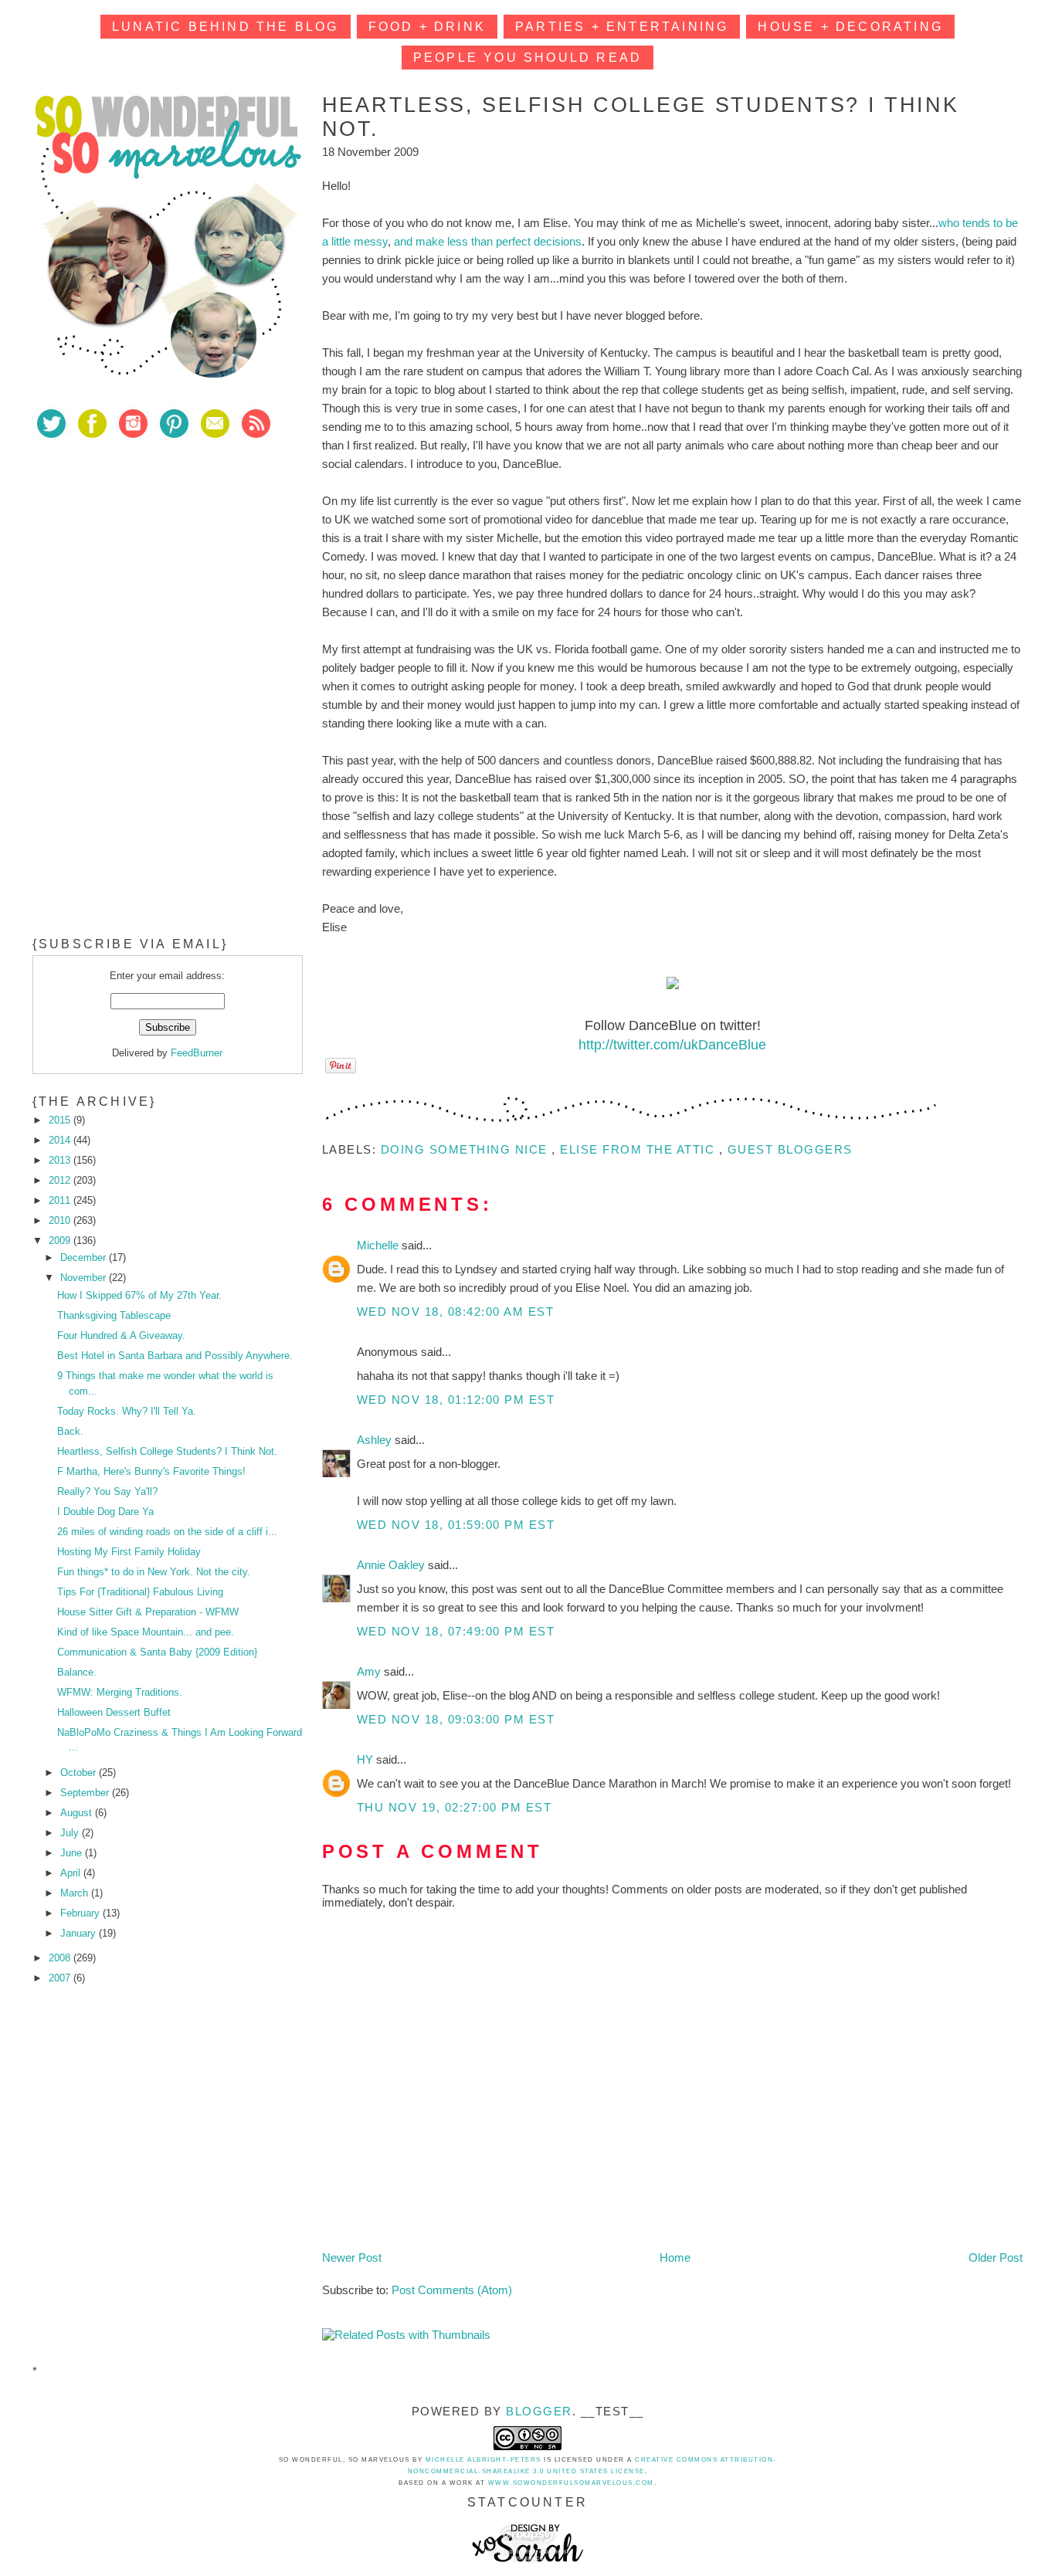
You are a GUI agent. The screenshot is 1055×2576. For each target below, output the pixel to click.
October (80, 1773)
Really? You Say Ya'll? (107, 1491)
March (76, 1893)
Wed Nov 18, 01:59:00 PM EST (456, 1525)
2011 (61, 1200)
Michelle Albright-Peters (483, 2460)
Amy (370, 1671)
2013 (61, 1160)
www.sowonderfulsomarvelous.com (571, 2483)
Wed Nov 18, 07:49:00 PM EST (456, 1631)
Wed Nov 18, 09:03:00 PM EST (456, 1719)
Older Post (996, 2257)
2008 (61, 1958)
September (86, 1793)
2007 (61, 1978)
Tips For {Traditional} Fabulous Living (140, 1592)
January (80, 1933)
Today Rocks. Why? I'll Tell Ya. (127, 1411)
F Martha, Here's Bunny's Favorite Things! (151, 1471)
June (73, 1853)
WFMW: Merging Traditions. (120, 1692)
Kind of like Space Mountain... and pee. (146, 1632)
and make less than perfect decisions (488, 241)
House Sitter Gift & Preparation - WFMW (148, 1612)
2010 (61, 1220)
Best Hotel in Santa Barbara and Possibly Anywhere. (175, 1356)
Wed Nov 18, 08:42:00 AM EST (456, 1312)
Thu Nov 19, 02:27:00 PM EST (455, 1807)
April (72, 1873)
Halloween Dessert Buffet (114, 1712)
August (78, 1813)
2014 (61, 1140)
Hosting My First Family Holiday (129, 1552)
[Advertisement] (148, 563)
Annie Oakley (392, 1565)
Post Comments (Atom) (452, 2290)
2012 (61, 1180)
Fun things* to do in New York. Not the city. (154, 1572)
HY (366, 1759)
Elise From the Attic (639, 1149)
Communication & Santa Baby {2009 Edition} (157, 1652)
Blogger (539, 2411)
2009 (61, 1241)
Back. (70, 1431)
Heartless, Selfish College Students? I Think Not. (167, 1451)
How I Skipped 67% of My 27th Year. (139, 1295)
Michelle (379, 1245)
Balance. (77, 1672)
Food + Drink (427, 27)
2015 (61, 1120)
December (85, 1257)
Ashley (376, 1440)
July (71, 1833)
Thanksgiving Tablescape (114, 1315)
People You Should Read (527, 58)
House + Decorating (850, 27)
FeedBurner (197, 1053)
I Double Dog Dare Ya (105, 1512)
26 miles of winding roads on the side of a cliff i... (167, 1532)
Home (675, 2257)
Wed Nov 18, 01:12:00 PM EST (456, 1400)
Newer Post (352, 2257)
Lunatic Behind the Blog (226, 27)
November (85, 1278)
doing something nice (466, 1149)
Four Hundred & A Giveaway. (121, 1335)
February (81, 1913)
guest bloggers (790, 1149)
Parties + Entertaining (622, 27)
